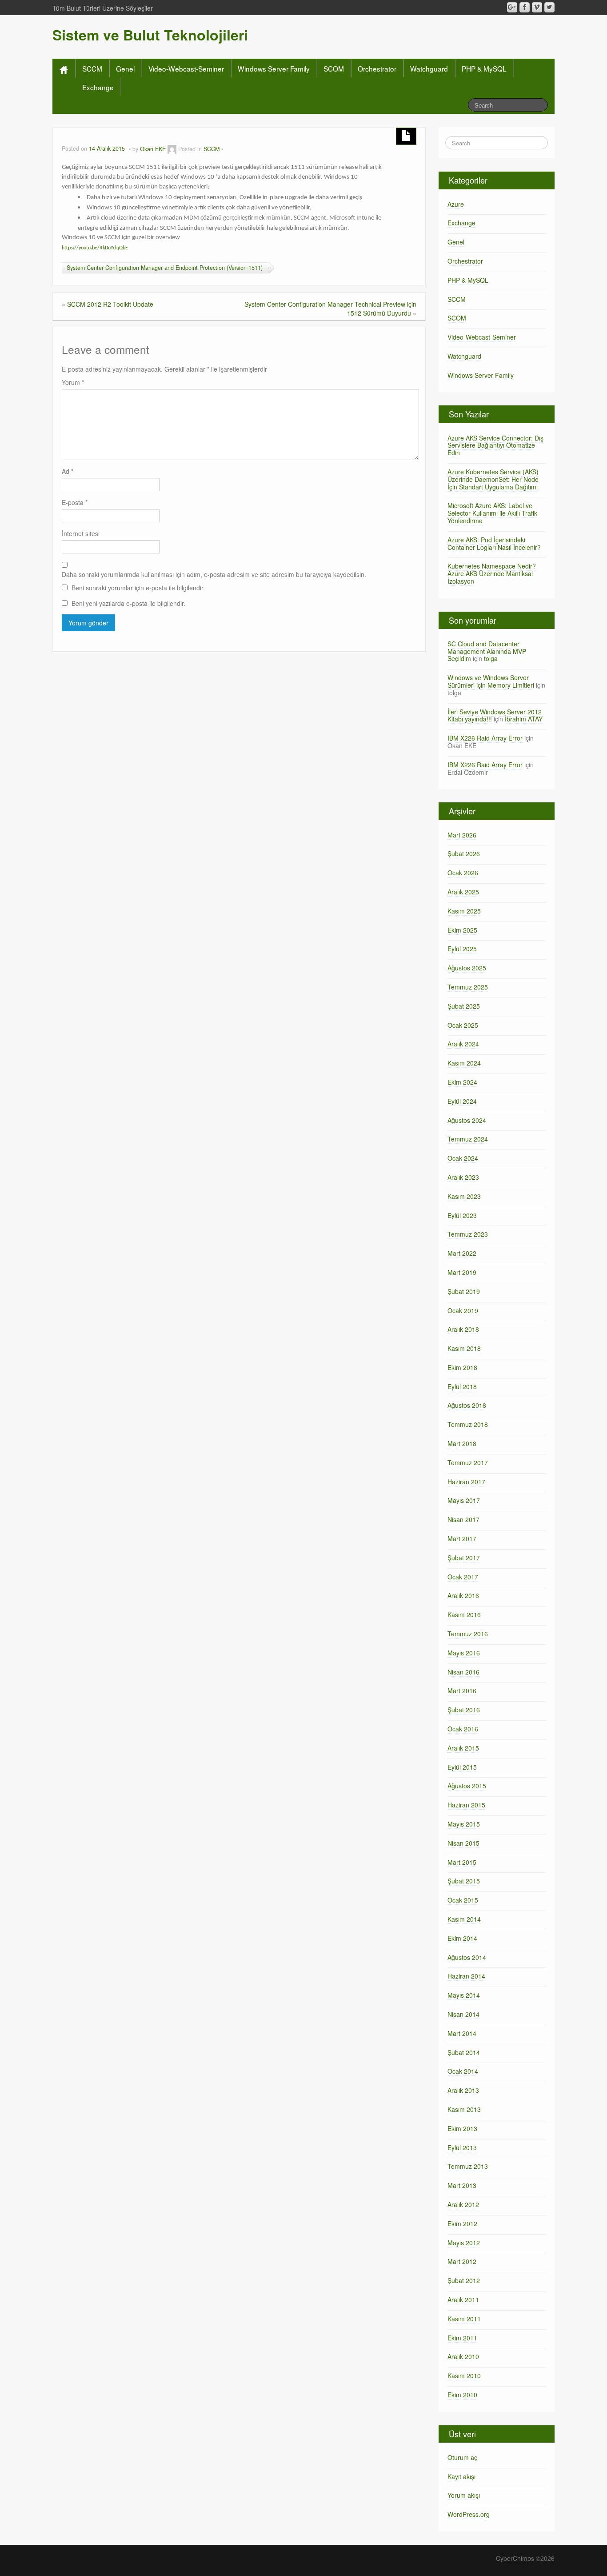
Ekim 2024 (462, 1082)
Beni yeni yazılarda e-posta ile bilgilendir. (128, 603)
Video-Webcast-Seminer (186, 68)
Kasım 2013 (464, 2109)
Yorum (73, 382)
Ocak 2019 (463, 1310)
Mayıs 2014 (464, 1995)
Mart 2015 (462, 1862)
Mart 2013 (462, 2185)
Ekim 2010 (462, 2395)
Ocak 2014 (463, 2071)
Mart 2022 (462, 1253)
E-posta (75, 502)
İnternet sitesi (81, 533)
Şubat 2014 (464, 2052)
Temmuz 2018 (468, 1424)
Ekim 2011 (462, 2338)
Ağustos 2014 (467, 1957)
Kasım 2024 (464, 1063)
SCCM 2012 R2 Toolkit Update (110, 304)
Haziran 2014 (466, 1976)
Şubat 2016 (464, 1710)
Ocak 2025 (463, 1025)
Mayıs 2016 (464, 1653)
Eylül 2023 (462, 1215)
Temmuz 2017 (468, 1462)
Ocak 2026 (463, 873)
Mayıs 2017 (464, 1500)
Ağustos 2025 (467, 968)
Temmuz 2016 (468, 1634)
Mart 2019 (462, 1272)
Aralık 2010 (463, 2356)
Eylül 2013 (462, 2147)
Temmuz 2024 (468, 1139)
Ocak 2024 (463, 1158)
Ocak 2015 (463, 1900)
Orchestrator (377, 68)
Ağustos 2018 (467, 1405)
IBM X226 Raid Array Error (485, 738)
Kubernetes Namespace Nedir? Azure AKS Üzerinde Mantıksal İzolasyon (492, 573)
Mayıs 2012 (464, 2243)
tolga (491, 658)
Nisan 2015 (463, 1843)
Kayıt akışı (461, 2476)
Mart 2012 (462, 2261)
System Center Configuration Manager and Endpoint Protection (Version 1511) (165, 268)
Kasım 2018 (464, 1348)
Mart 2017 (462, 1538)
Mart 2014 (462, 2033)
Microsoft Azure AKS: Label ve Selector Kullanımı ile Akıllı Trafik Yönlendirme (492, 513)
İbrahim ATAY (524, 719)
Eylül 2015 (462, 1767)
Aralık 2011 (463, 2300)
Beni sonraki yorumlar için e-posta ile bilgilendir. (138, 588)
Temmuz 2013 (468, 2166)
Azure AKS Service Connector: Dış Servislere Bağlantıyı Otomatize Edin (495, 445)
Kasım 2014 (464, 1919)
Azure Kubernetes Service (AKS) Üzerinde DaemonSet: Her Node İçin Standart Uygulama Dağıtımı (493, 479)
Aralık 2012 (463, 2204)
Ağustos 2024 (467, 1120)
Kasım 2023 (464, 1196)
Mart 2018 (462, 1443)
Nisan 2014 (463, 2014)
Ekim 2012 (462, 2223)
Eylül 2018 (462, 1386)
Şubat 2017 (464, 1558)
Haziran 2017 (466, 1482)
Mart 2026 (462, 835)
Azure (456, 204)
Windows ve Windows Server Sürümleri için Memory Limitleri (491, 681)
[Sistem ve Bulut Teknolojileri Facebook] (525, 7)
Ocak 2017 (463, 1577)
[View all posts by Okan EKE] (172, 149)
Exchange (98, 87)
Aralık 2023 (463, 1177)
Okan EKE (153, 149)
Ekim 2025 (462, 930)
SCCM (92, 68)
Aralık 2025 (463, 892)
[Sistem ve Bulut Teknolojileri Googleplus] (512, 7)
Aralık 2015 (463, 1748)
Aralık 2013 (463, 2090)
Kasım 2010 (464, 2376)
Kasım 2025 (464, 911)
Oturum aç (462, 2457)
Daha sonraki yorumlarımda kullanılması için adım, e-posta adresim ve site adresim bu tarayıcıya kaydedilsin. (214, 574)
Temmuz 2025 (468, 987)
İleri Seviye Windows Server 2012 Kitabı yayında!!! (495, 715)
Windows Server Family (274, 68)
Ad (68, 471)
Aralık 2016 (463, 1595)
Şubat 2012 (464, 2280)
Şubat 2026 (464, 853)
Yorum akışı (464, 2495)
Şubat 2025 (464, 1006)
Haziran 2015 (466, 1805)
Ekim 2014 (462, 1938)
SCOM (334, 68)
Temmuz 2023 (468, 1234)
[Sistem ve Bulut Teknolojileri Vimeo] (537, 7)
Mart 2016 (462, 1691)
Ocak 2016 (463, 1729)
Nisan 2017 (463, 1519)
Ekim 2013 (462, 2128)
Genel (125, 68)
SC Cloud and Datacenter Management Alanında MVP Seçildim (487, 651)
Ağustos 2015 (467, 1786)
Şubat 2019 (464, 1291)
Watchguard (429, 68)
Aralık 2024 (463, 1044)
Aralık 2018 (463, 1329)
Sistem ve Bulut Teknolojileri (150, 35)
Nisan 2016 (463, 1672)
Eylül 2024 (462, 1101)
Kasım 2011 (464, 2319)
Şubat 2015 (464, 1881)
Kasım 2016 (464, 1615)
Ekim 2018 (462, 1367)
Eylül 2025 (462, 949)
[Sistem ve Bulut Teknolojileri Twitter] (549, 7)
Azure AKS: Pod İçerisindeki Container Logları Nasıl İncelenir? (494, 543)
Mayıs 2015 (464, 1824)
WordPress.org (469, 2514)
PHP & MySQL (484, 68)
